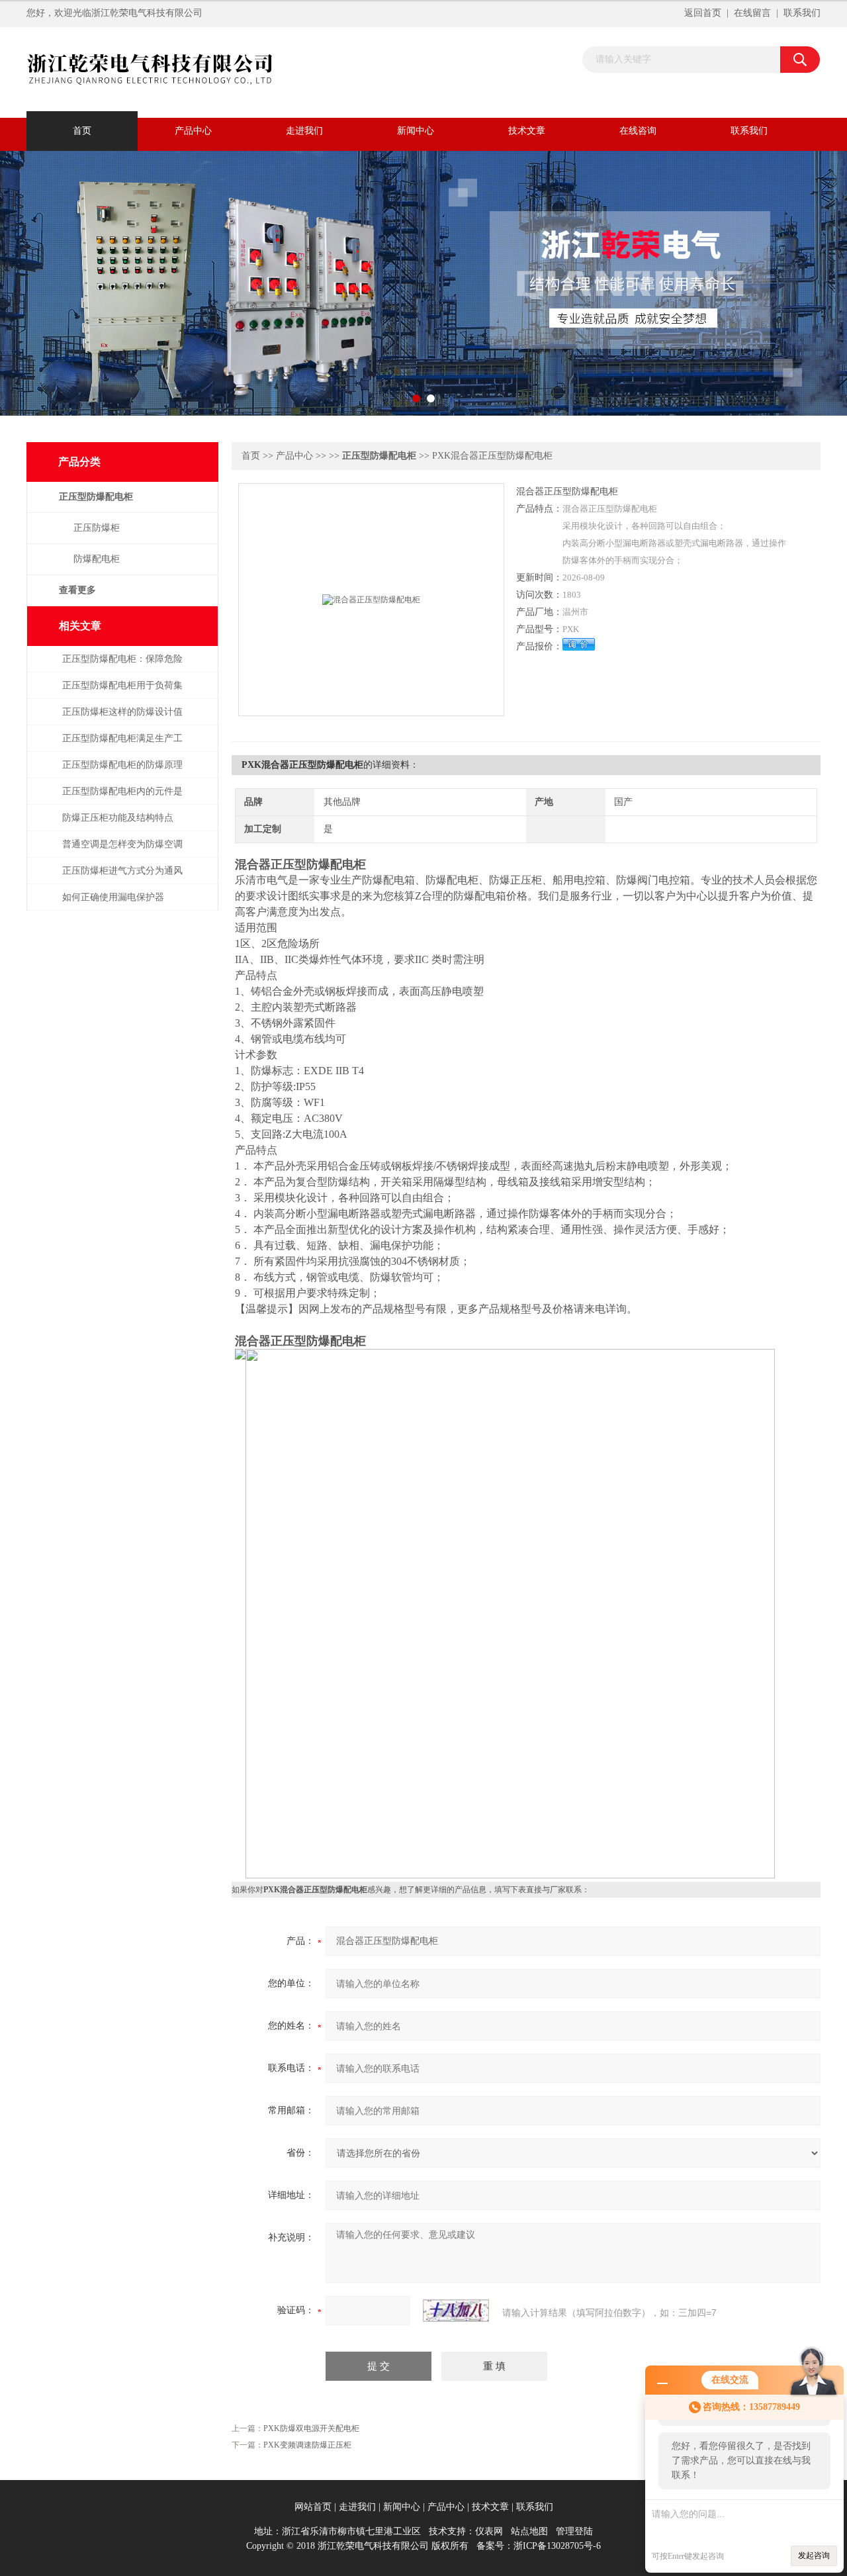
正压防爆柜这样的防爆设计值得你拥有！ (122, 718)
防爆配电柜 (97, 559)
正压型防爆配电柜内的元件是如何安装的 (122, 798)
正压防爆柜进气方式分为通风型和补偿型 (122, 877)
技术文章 (527, 131)
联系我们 (802, 13)
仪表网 (489, 2531)
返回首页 (703, 13)
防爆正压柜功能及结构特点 (118, 818)
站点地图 (529, 2531)
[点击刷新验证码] (456, 2311)
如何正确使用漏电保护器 (113, 897)
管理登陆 (574, 2531)
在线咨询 (638, 131)
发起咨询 (814, 2555)
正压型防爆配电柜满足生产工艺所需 (122, 745)
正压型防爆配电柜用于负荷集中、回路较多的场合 (122, 692)
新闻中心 (416, 131)
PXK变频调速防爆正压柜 (307, 2445)
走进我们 (304, 131)
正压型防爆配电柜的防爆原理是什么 (122, 771)
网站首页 (313, 2507)
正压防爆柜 (97, 528)
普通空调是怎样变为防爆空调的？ (122, 851)
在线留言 (752, 13)
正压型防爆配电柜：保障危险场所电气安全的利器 (122, 666)
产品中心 (193, 131)
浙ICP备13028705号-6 (557, 2546)
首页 (82, 131)
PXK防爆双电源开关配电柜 (311, 2428)
